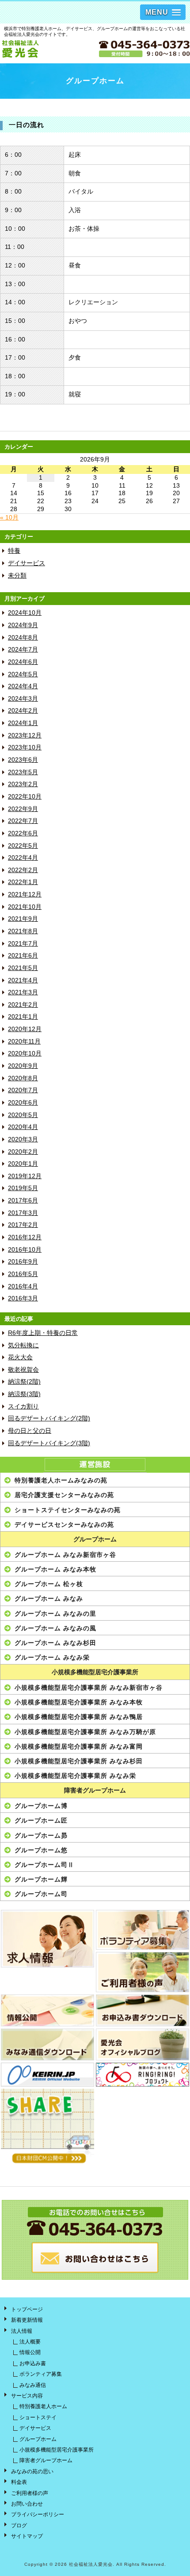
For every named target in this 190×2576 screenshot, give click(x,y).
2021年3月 (23, 992)
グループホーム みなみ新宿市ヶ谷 (65, 1555)
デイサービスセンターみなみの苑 (64, 1525)
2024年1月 (23, 723)
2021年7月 (23, 944)
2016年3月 (23, 1298)
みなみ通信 (33, 2385)
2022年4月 (23, 858)
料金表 (19, 2482)
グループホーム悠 (41, 1850)
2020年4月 (23, 1127)
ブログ (19, 2526)
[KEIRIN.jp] (47, 2075)
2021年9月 (23, 919)
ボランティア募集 (41, 2374)
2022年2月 (23, 870)
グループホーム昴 (41, 1835)
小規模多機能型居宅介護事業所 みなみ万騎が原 (85, 1732)
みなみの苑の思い (32, 2471)
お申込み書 (33, 2363)
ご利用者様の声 (30, 2493)
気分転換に (23, 1345)
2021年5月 (23, 968)
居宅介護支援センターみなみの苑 (64, 1495)
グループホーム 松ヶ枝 (49, 1584)
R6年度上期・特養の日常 (43, 1333)
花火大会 (20, 1357)
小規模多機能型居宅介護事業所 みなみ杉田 (79, 1761)
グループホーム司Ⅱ (44, 1865)
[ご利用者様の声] (142, 1972)
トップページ (27, 2309)
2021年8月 (23, 931)
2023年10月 (25, 747)
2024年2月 (23, 711)
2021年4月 (23, 980)
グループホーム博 (41, 1806)
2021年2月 (23, 1005)
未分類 (17, 576)
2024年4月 (23, 686)
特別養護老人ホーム (43, 2406)
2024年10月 (25, 613)
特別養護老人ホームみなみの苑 (61, 1480)
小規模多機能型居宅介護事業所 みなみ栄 (75, 1776)
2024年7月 (23, 650)
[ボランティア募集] (142, 1930)
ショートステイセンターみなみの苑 (68, 1510)
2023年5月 (23, 772)
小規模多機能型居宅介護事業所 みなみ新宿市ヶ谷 (89, 1688)
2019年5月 (23, 1188)
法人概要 (30, 2342)
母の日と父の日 (30, 1431)
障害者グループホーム (95, 1790)
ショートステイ (38, 2417)
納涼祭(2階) (24, 1382)
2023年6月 (23, 760)
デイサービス (27, 563)
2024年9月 (23, 625)
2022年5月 (23, 846)
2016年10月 (25, 1250)
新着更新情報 (27, 2320)
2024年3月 (23, 699)
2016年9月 (23, 1262)
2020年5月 (23, 1115)
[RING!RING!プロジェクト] (142, 2075)
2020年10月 (25, 1053)
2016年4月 (23, 1286)
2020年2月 (23, 1152)
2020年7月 (23, 1090)
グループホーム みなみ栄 (52, 1657)
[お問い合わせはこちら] (95, 2276)
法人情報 (22, 2331)
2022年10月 (25, 797)
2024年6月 (23, 662)
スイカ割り (23, 1406)
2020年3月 (23, 1139)
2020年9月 (23, 1066)
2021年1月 (23, 1017)
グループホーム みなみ (49, 1598)
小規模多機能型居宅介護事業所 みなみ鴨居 (79, 1717)
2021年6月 (23, 956)
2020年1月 (23, 1164)
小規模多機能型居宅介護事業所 (95, 1672)
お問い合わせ (27, 2504)
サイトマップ (27, 2536)
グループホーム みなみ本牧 (55, 1569)
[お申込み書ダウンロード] (142, 2010)
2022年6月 (23, 833)
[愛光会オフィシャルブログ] (142, 2045)
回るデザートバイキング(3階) (49, 1443)
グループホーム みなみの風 (55, 1628)
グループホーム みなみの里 (55, 1614)
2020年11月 (24, 1042)
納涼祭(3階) (24, 1394)
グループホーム (95, 1539)
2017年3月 (23, 1213)
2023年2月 (23, 784)
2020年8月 (23, 1078)
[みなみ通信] (47, 2045)
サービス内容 (27, 2396)
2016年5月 (23, 1274)
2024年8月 (23, 638)
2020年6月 (23, 1103)
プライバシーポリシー (38, 2514)
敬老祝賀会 (23, 1370)
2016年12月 (25, 1237)
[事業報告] (47, 2010)
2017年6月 (23, 1201)
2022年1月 (23, 882)
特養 (14, 551)
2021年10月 (25, 907)
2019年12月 (25, 1176)
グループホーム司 (41, 1894)
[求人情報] (47, 1939)
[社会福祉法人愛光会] (47, 49)
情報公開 (30, 2352)
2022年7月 (23, 821)
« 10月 (9, 518)
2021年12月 (25, 894)
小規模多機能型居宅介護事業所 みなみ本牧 (79, 1702)
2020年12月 (25, 1029)
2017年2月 (23, 1225)
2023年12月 (25, 735)
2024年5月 (23, 674)
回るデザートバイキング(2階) (49, 1418)
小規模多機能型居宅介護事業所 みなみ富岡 (79, 1746)
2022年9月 (23, 809)
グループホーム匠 (41, 1820)
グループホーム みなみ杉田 (55, 1643)
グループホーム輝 (41, 1879)
